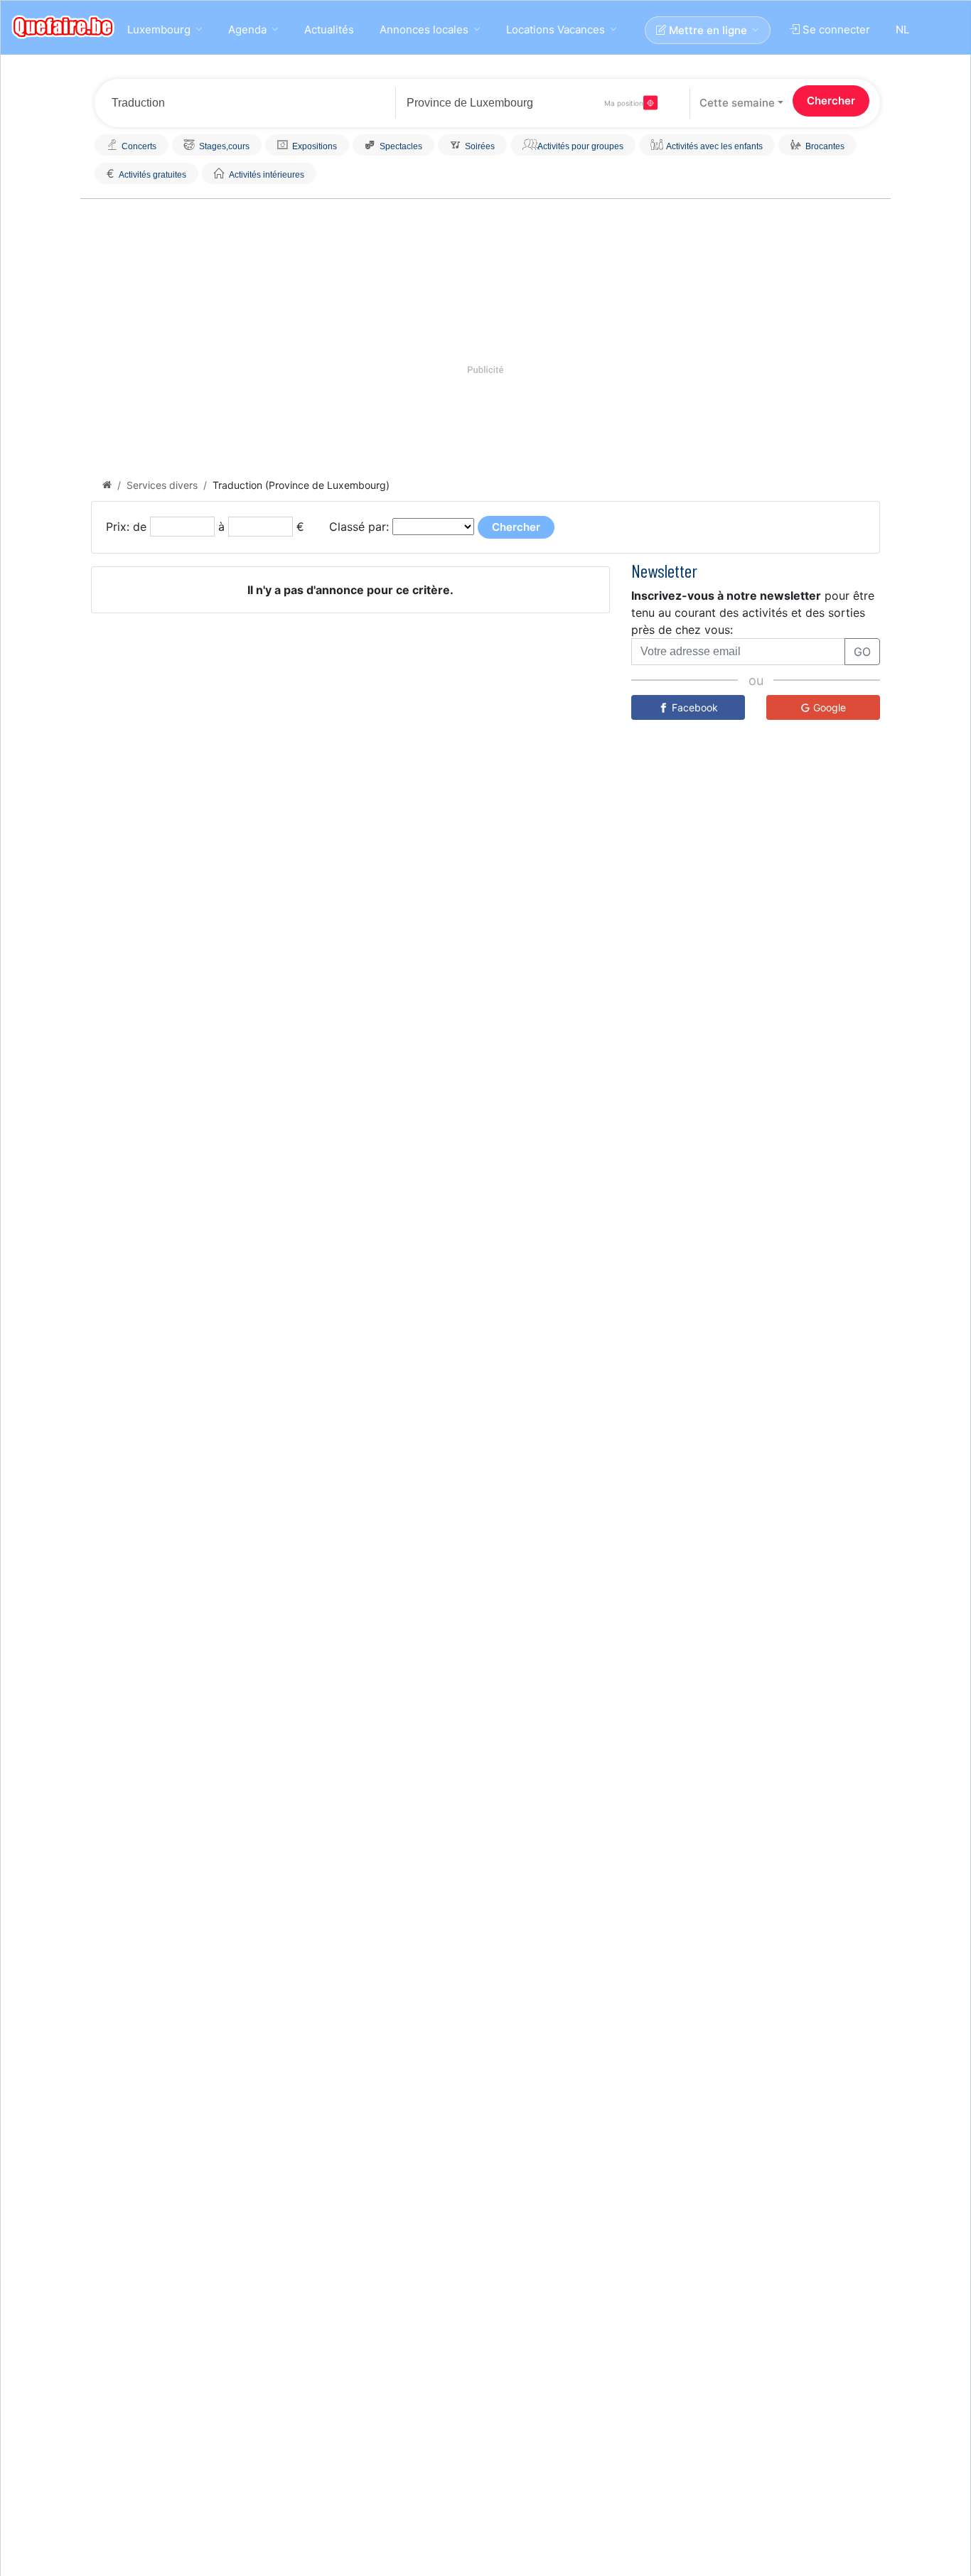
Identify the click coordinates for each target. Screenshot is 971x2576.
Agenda (247, 29)
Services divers (162, 485)
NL (902, 29)
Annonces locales (424, 29)
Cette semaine (737, 103)
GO (862, 652)
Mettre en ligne (707, 30)
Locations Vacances (556, 29)
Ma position (624, 103)
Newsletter (664, 570)
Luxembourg (159, 29)
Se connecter (835, 29)
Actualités (329, 29)
